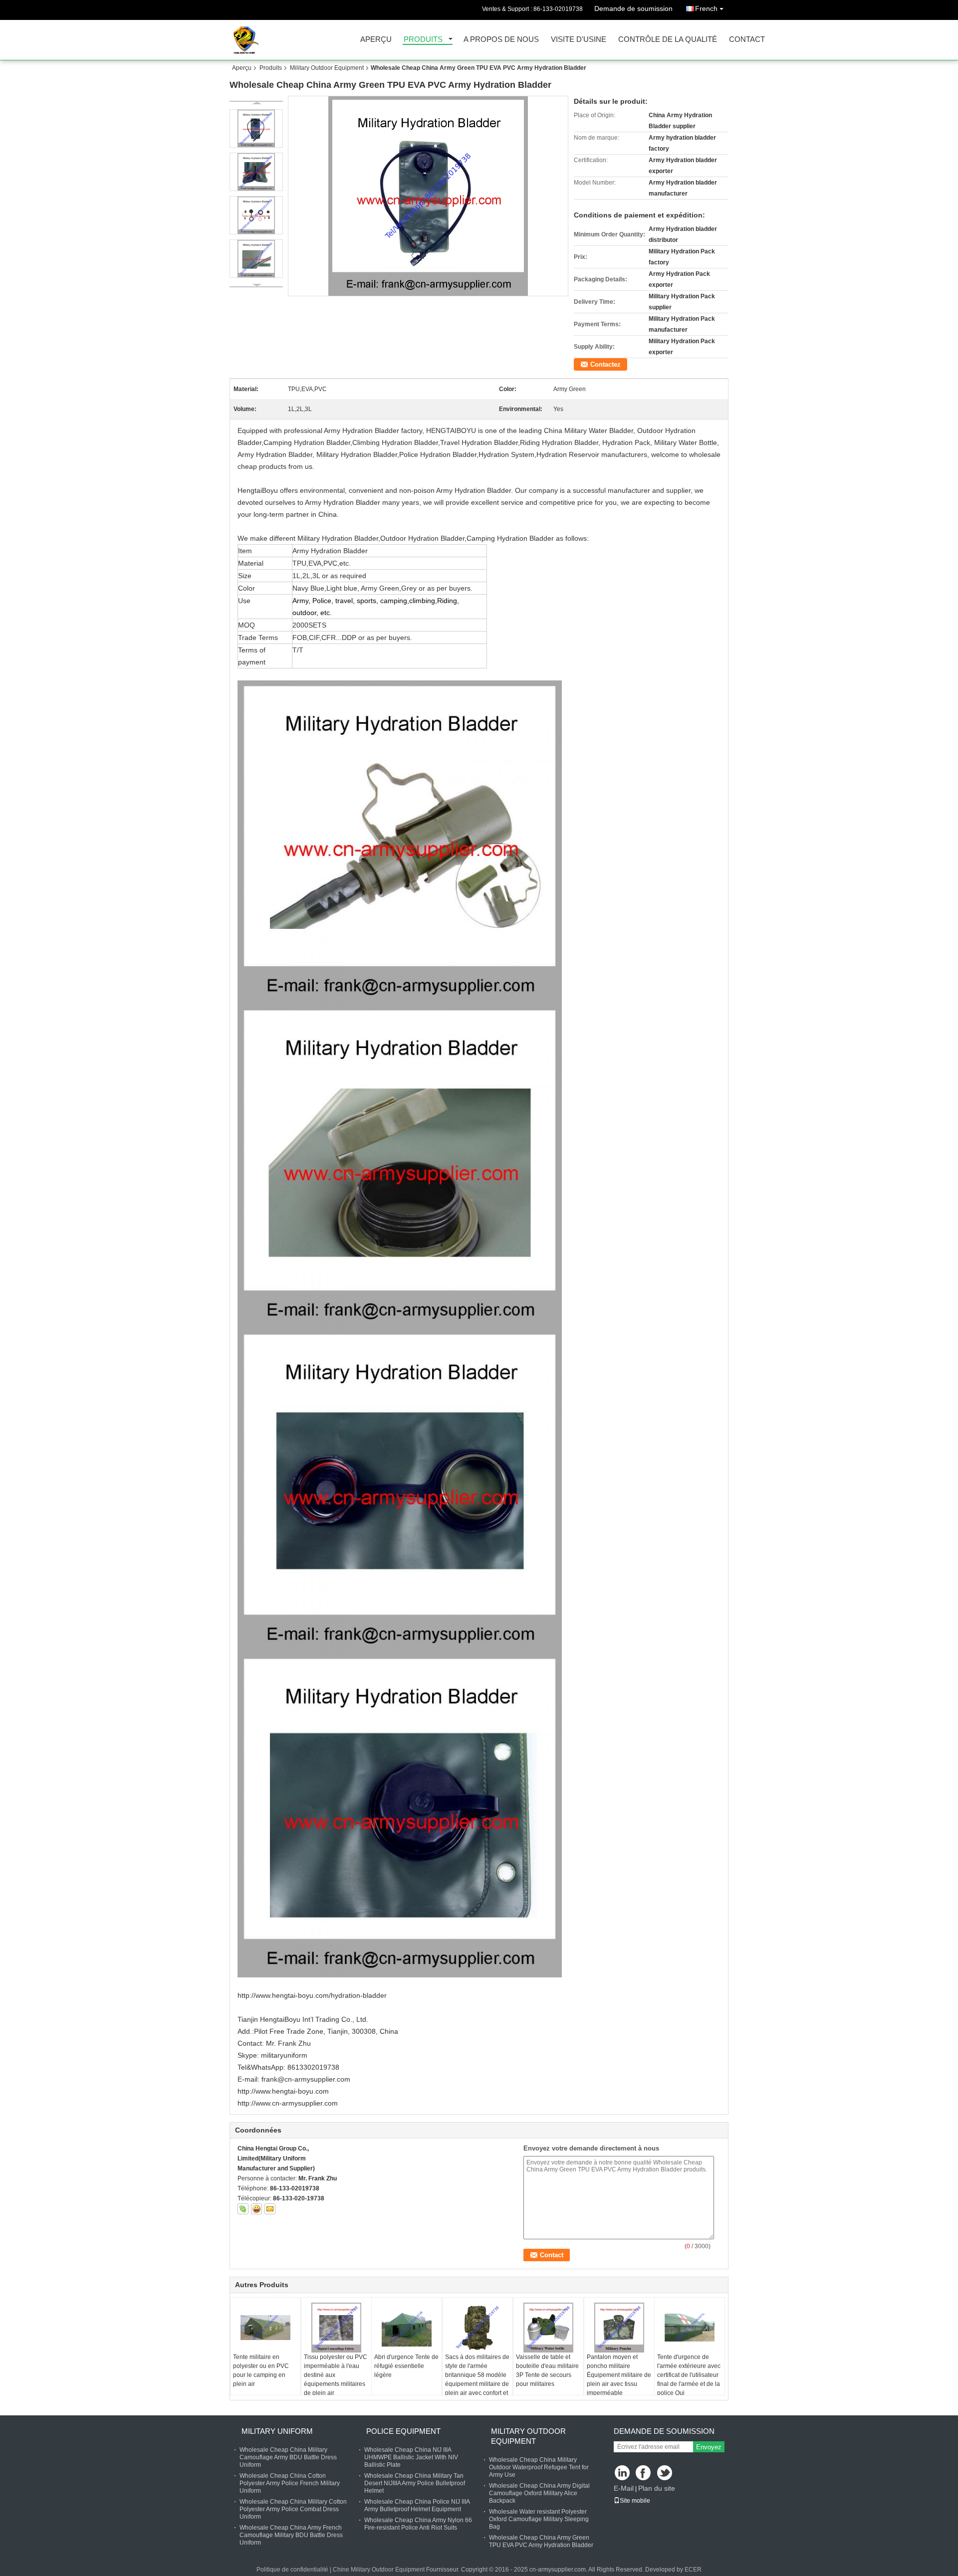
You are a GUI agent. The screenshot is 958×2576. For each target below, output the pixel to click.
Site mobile (635, 2501)
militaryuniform (284, 2055)
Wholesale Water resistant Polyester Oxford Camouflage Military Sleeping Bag (539, 2519)
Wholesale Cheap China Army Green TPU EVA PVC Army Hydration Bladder (541, 2541)
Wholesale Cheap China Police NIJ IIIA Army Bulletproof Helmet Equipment (417, 2505)
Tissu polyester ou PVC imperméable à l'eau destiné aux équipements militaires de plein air (336, 2375)
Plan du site (657, 2488)
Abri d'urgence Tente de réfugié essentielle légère (406, 2366)
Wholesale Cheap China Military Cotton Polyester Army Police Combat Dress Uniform (293, 2509)
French (706, 8)
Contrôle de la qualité (668, 40)
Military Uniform (277, 2431)
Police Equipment (403, 2431)
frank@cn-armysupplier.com (306, 2079)
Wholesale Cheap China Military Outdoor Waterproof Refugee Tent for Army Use (539, 2467)
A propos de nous (501, 40)
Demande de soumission (633, 8)
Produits (423, 40)
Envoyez (709, 2447)
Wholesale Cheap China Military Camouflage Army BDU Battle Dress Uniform (288, 2457)
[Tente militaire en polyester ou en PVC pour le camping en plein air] (265, 2328)
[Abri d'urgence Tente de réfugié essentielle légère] (407, 2328)
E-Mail (624, 2488)
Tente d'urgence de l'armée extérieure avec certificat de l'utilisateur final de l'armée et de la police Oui (689, 2375)
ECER (693, 2570)
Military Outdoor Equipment (327, 68)
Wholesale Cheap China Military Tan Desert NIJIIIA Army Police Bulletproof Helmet (415, 2483)
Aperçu (376, 40)
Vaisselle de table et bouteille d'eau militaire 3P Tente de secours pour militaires (547, 2370)
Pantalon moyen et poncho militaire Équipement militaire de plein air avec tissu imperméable (619, 2375)
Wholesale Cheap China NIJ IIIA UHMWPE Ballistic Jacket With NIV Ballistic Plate (411, 2457)
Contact (747, 40)
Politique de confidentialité (292, 2570)
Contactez (605, 364)
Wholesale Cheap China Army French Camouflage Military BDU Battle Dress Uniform (291, 2535)
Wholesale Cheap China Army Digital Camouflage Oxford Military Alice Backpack (539, 2493)
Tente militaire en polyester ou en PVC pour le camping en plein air (261, 2370)
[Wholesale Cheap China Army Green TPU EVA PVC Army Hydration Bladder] (428, 196)
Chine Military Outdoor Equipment (379, 2570)
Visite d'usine (579, 40)
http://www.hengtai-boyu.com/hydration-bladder (312, 1995)
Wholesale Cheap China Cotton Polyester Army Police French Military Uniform (290, 2483)
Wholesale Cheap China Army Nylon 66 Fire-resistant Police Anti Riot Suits (418, 2524)
